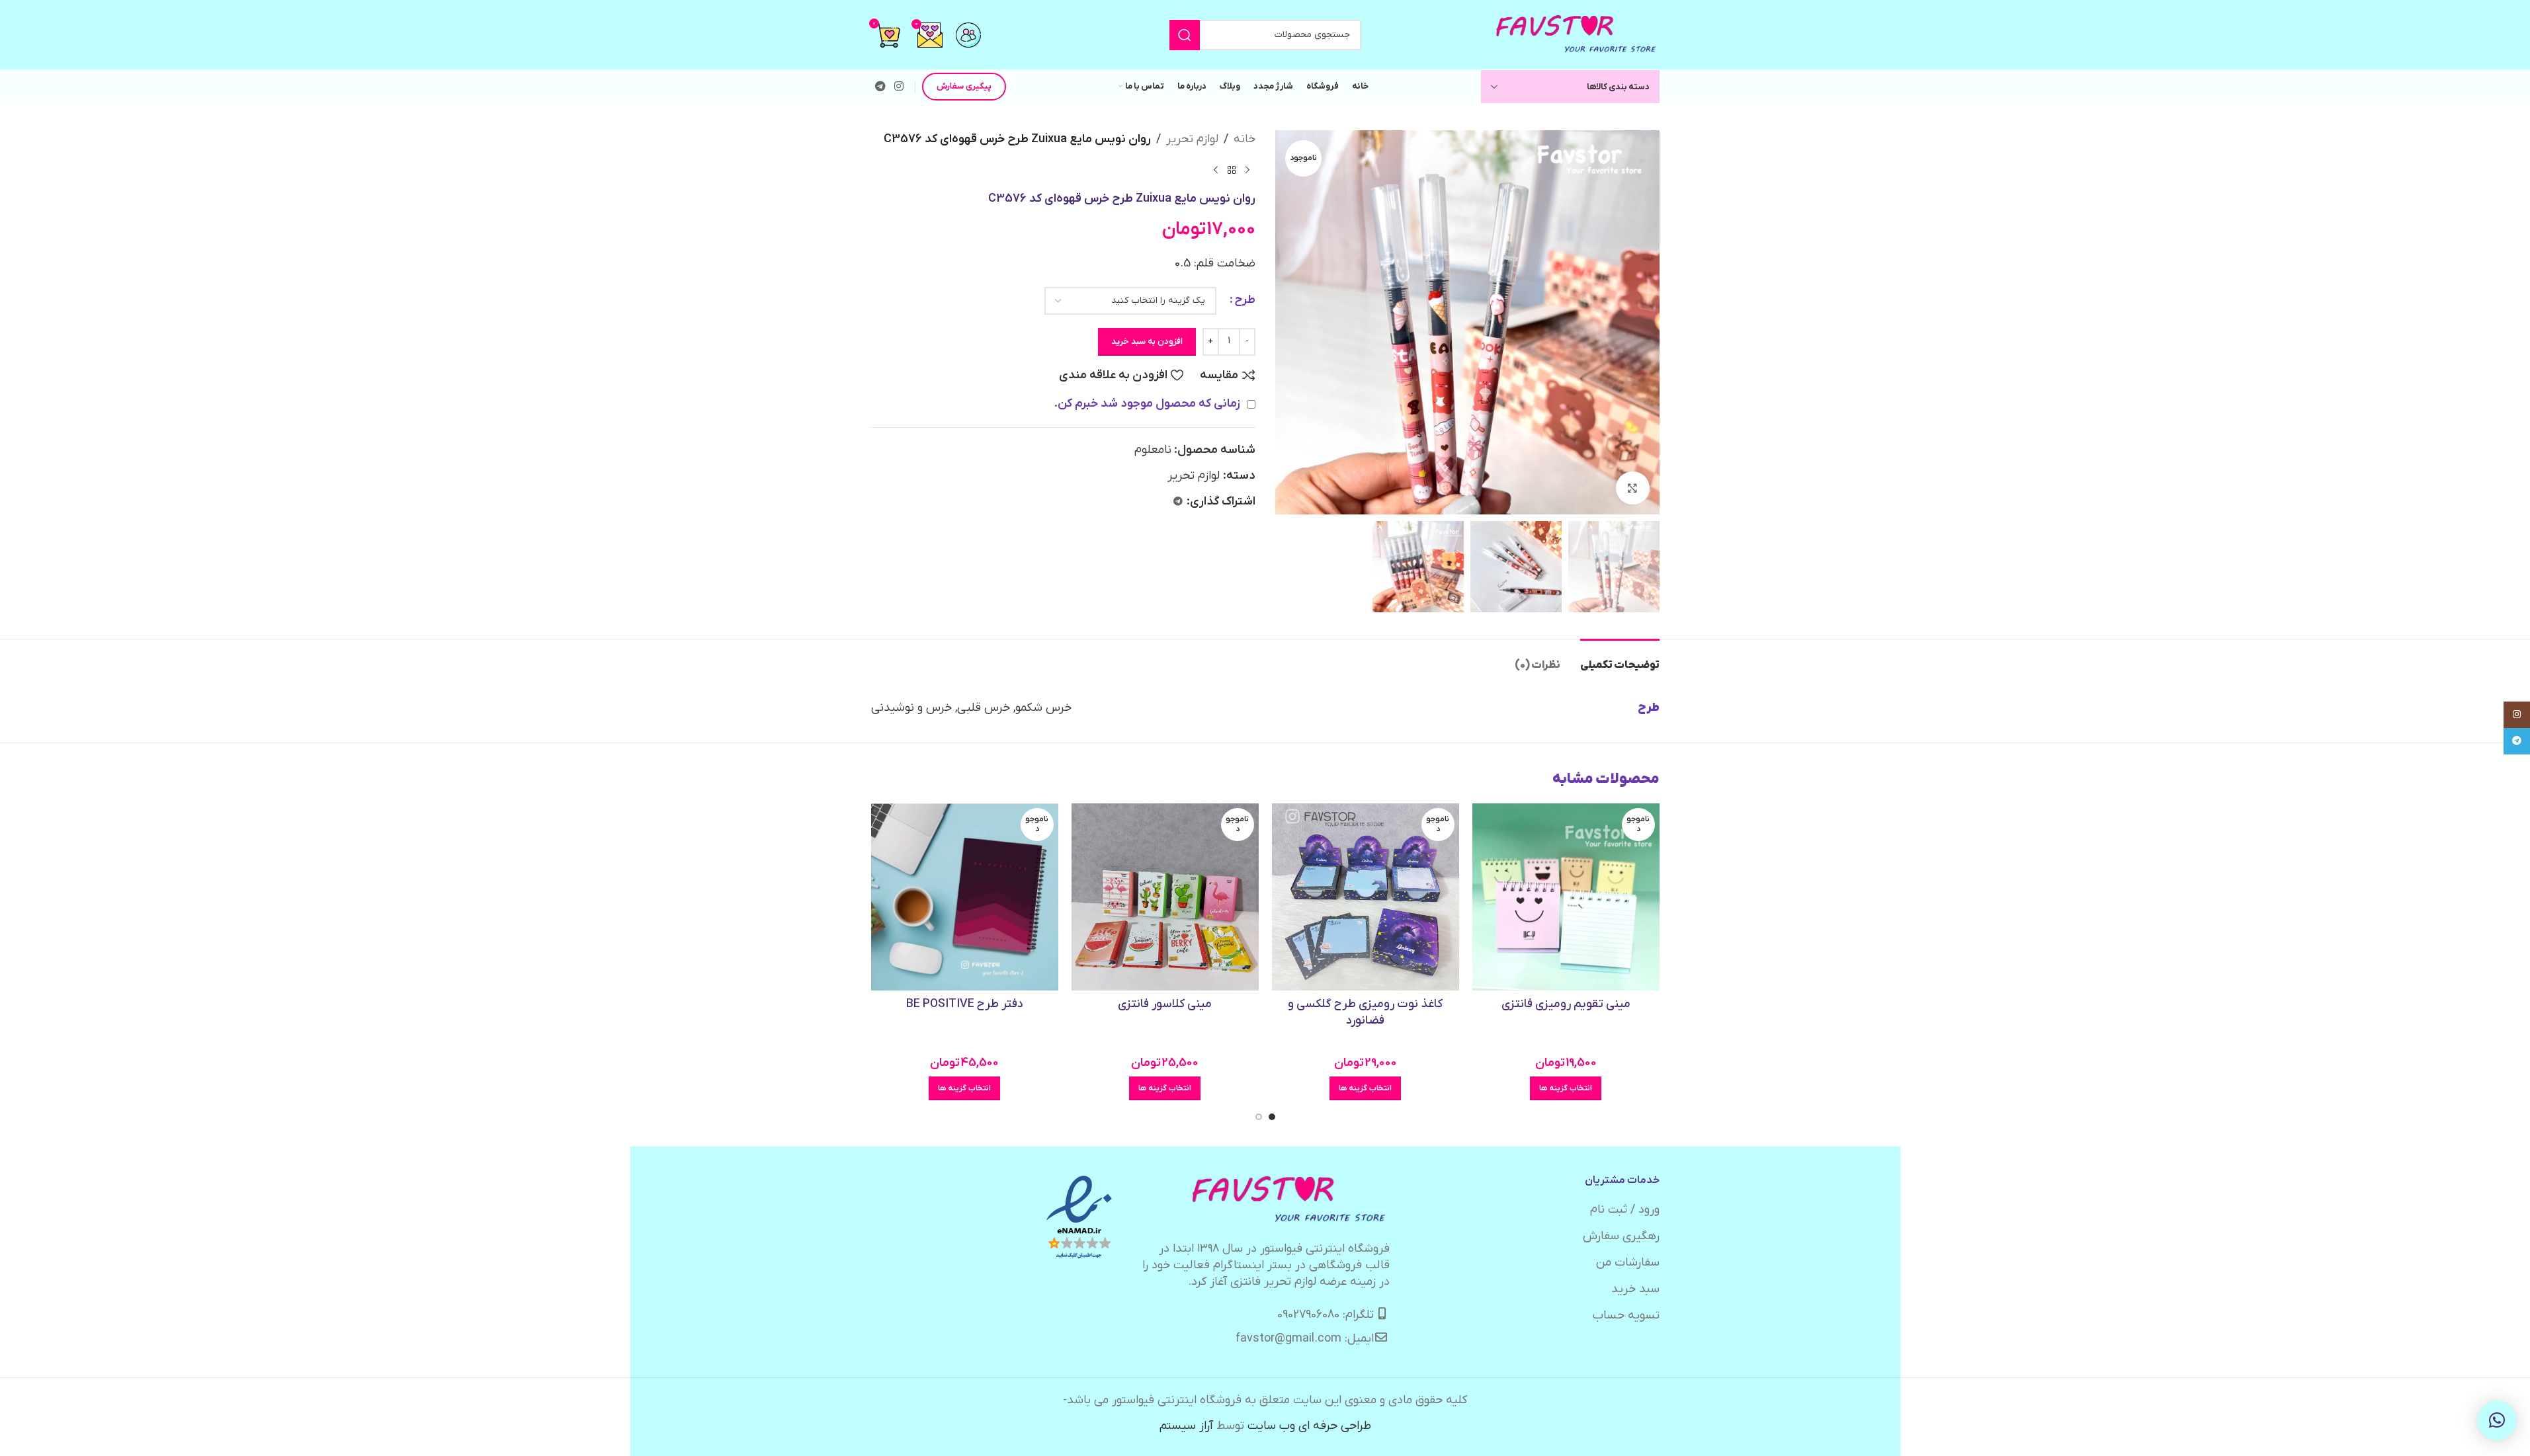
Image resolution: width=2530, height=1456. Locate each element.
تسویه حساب (1626, 1315)
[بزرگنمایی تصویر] (1632, 488)
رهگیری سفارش (1621, 1236)
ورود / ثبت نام (1625, 1210)
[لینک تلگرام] (881, 87)
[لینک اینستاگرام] (899, 87)
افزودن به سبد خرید (1147, 342)
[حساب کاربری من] (968, 35)
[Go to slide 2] (1259, 1117)
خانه (1244, 139)
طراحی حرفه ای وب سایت (1309, 1426)
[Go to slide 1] (1272, 1117)
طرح (1245, 300)
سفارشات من (1628, 1263)
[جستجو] (1185, 35)
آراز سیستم (1186, 1426)
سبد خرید (1635, 1289)
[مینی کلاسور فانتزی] (1165, 897)
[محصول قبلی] (1247, 171)
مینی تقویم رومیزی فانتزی (1566, 1004)
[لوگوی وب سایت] (1577, 34)
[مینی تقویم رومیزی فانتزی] (1566, 897)
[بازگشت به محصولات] (1232, 171)
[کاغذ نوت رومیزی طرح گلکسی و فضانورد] (1366, 897)
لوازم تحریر (1192, 139)
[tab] (1620, 659)
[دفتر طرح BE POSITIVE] (965, 897)
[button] (2497, 1420)
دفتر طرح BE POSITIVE (965, 1004)
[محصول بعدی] (1216, 171)
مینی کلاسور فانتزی (1165, 1004)
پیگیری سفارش (964, 86)
